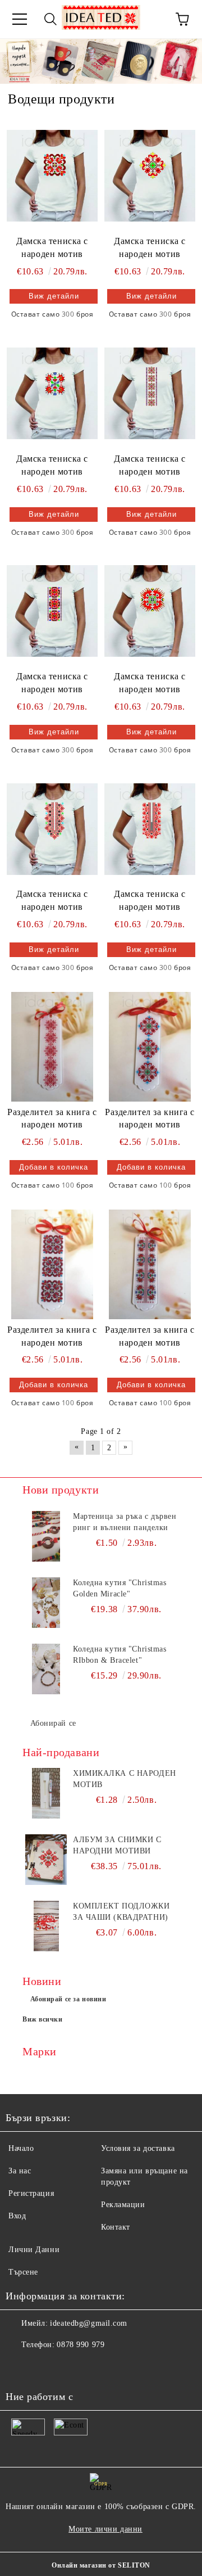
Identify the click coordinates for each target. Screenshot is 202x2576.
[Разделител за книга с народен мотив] (52, 1046)
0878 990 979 (81, 2345)
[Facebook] (20, 2367)
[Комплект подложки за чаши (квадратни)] (46, 1926)
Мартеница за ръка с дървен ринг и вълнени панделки (125, 1522)
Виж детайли (54, 296)
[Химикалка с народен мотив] (46, 1793)
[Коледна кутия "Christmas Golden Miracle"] (46, 1603)
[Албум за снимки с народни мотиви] (46, 1860)
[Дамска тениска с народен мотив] (52, 175)
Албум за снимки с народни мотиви (117, 1845)
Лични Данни (34, 2250)
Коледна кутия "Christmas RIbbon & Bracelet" (120, 1655)
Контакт (116, 2227)
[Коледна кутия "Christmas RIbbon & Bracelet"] (46, 1669)
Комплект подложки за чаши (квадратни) (121, 1912)
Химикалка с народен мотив (125, 1779)
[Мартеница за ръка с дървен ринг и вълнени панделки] (46, 1536)
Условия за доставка (138, 2148)
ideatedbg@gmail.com (89, 2323)
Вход (17, 2216)
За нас (20, 2171)
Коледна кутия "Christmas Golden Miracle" (120, 1588)
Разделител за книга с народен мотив (52, 1118)
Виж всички (43, 2019)
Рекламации (123, 2205)
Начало (21, 2148)
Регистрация (31, 2193)
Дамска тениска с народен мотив (52, 247)
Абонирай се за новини (68, 1999)
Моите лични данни (105, 2529)
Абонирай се (53, 1723)
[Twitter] (45, 2367)
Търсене (23, 2272)
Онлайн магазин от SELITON (101, 2565)
